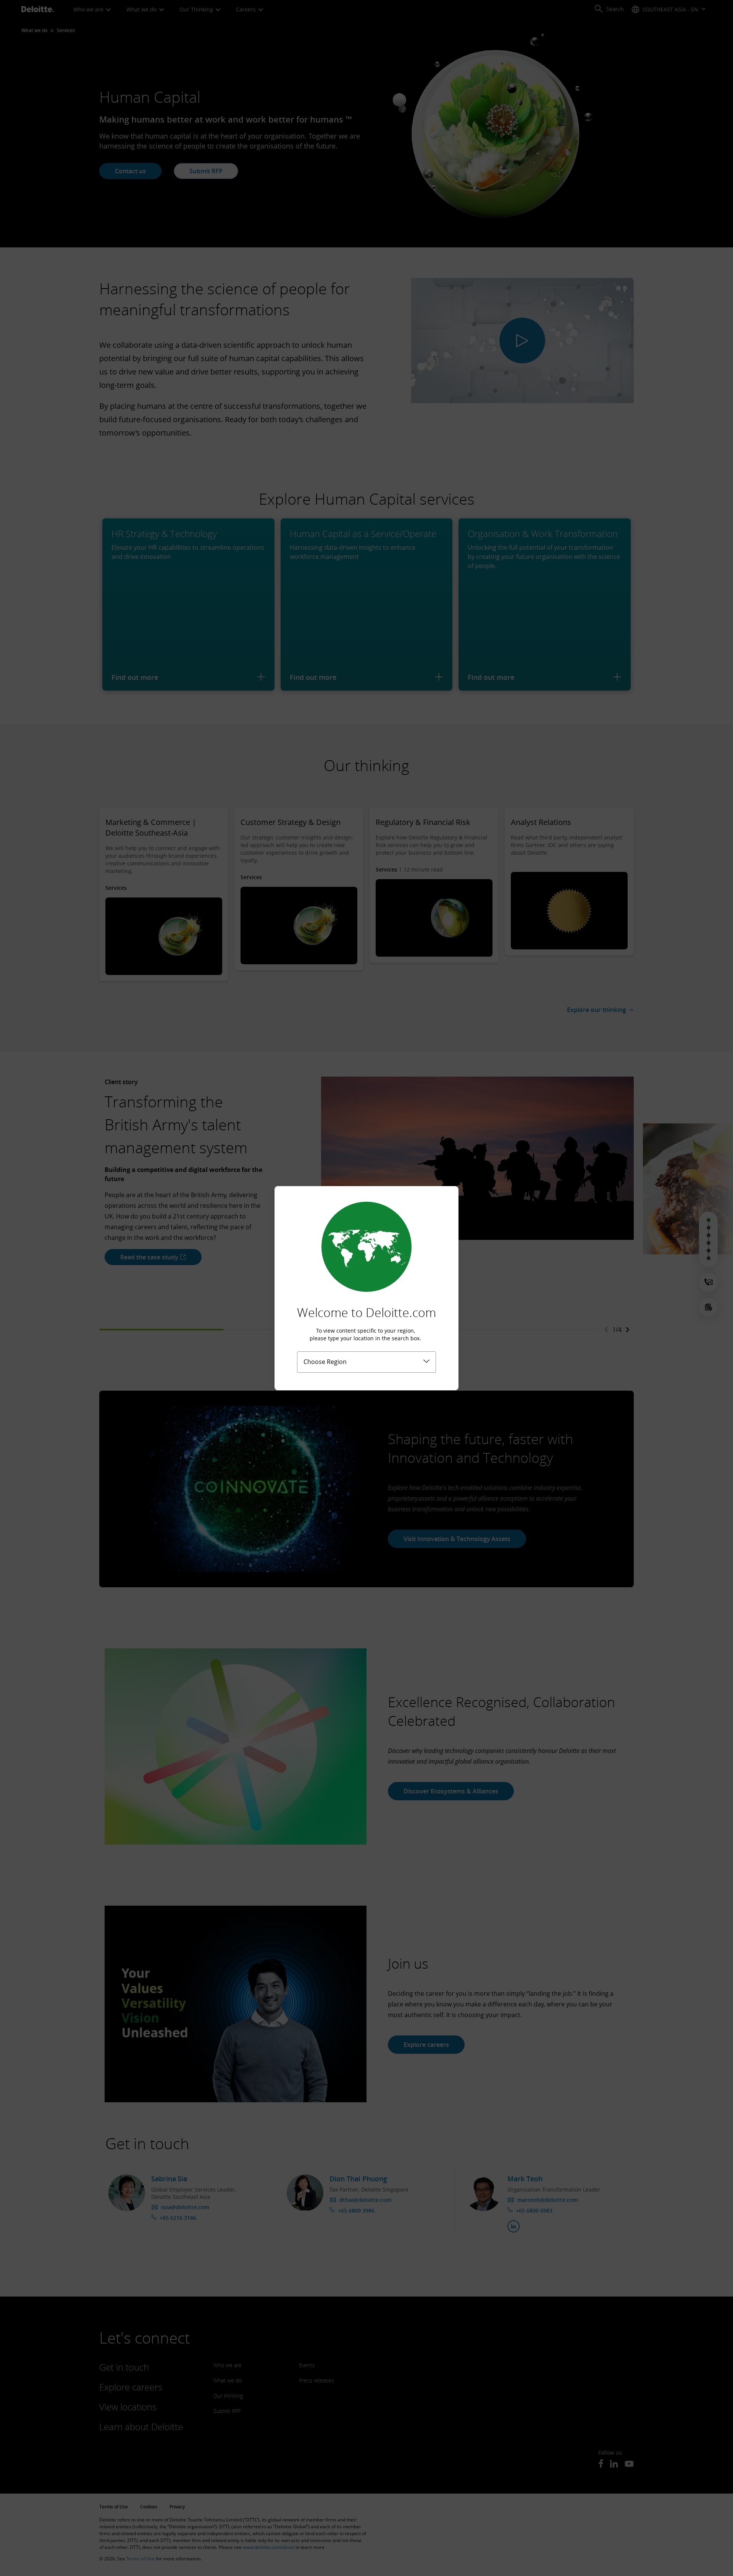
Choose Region (325, 1362)
